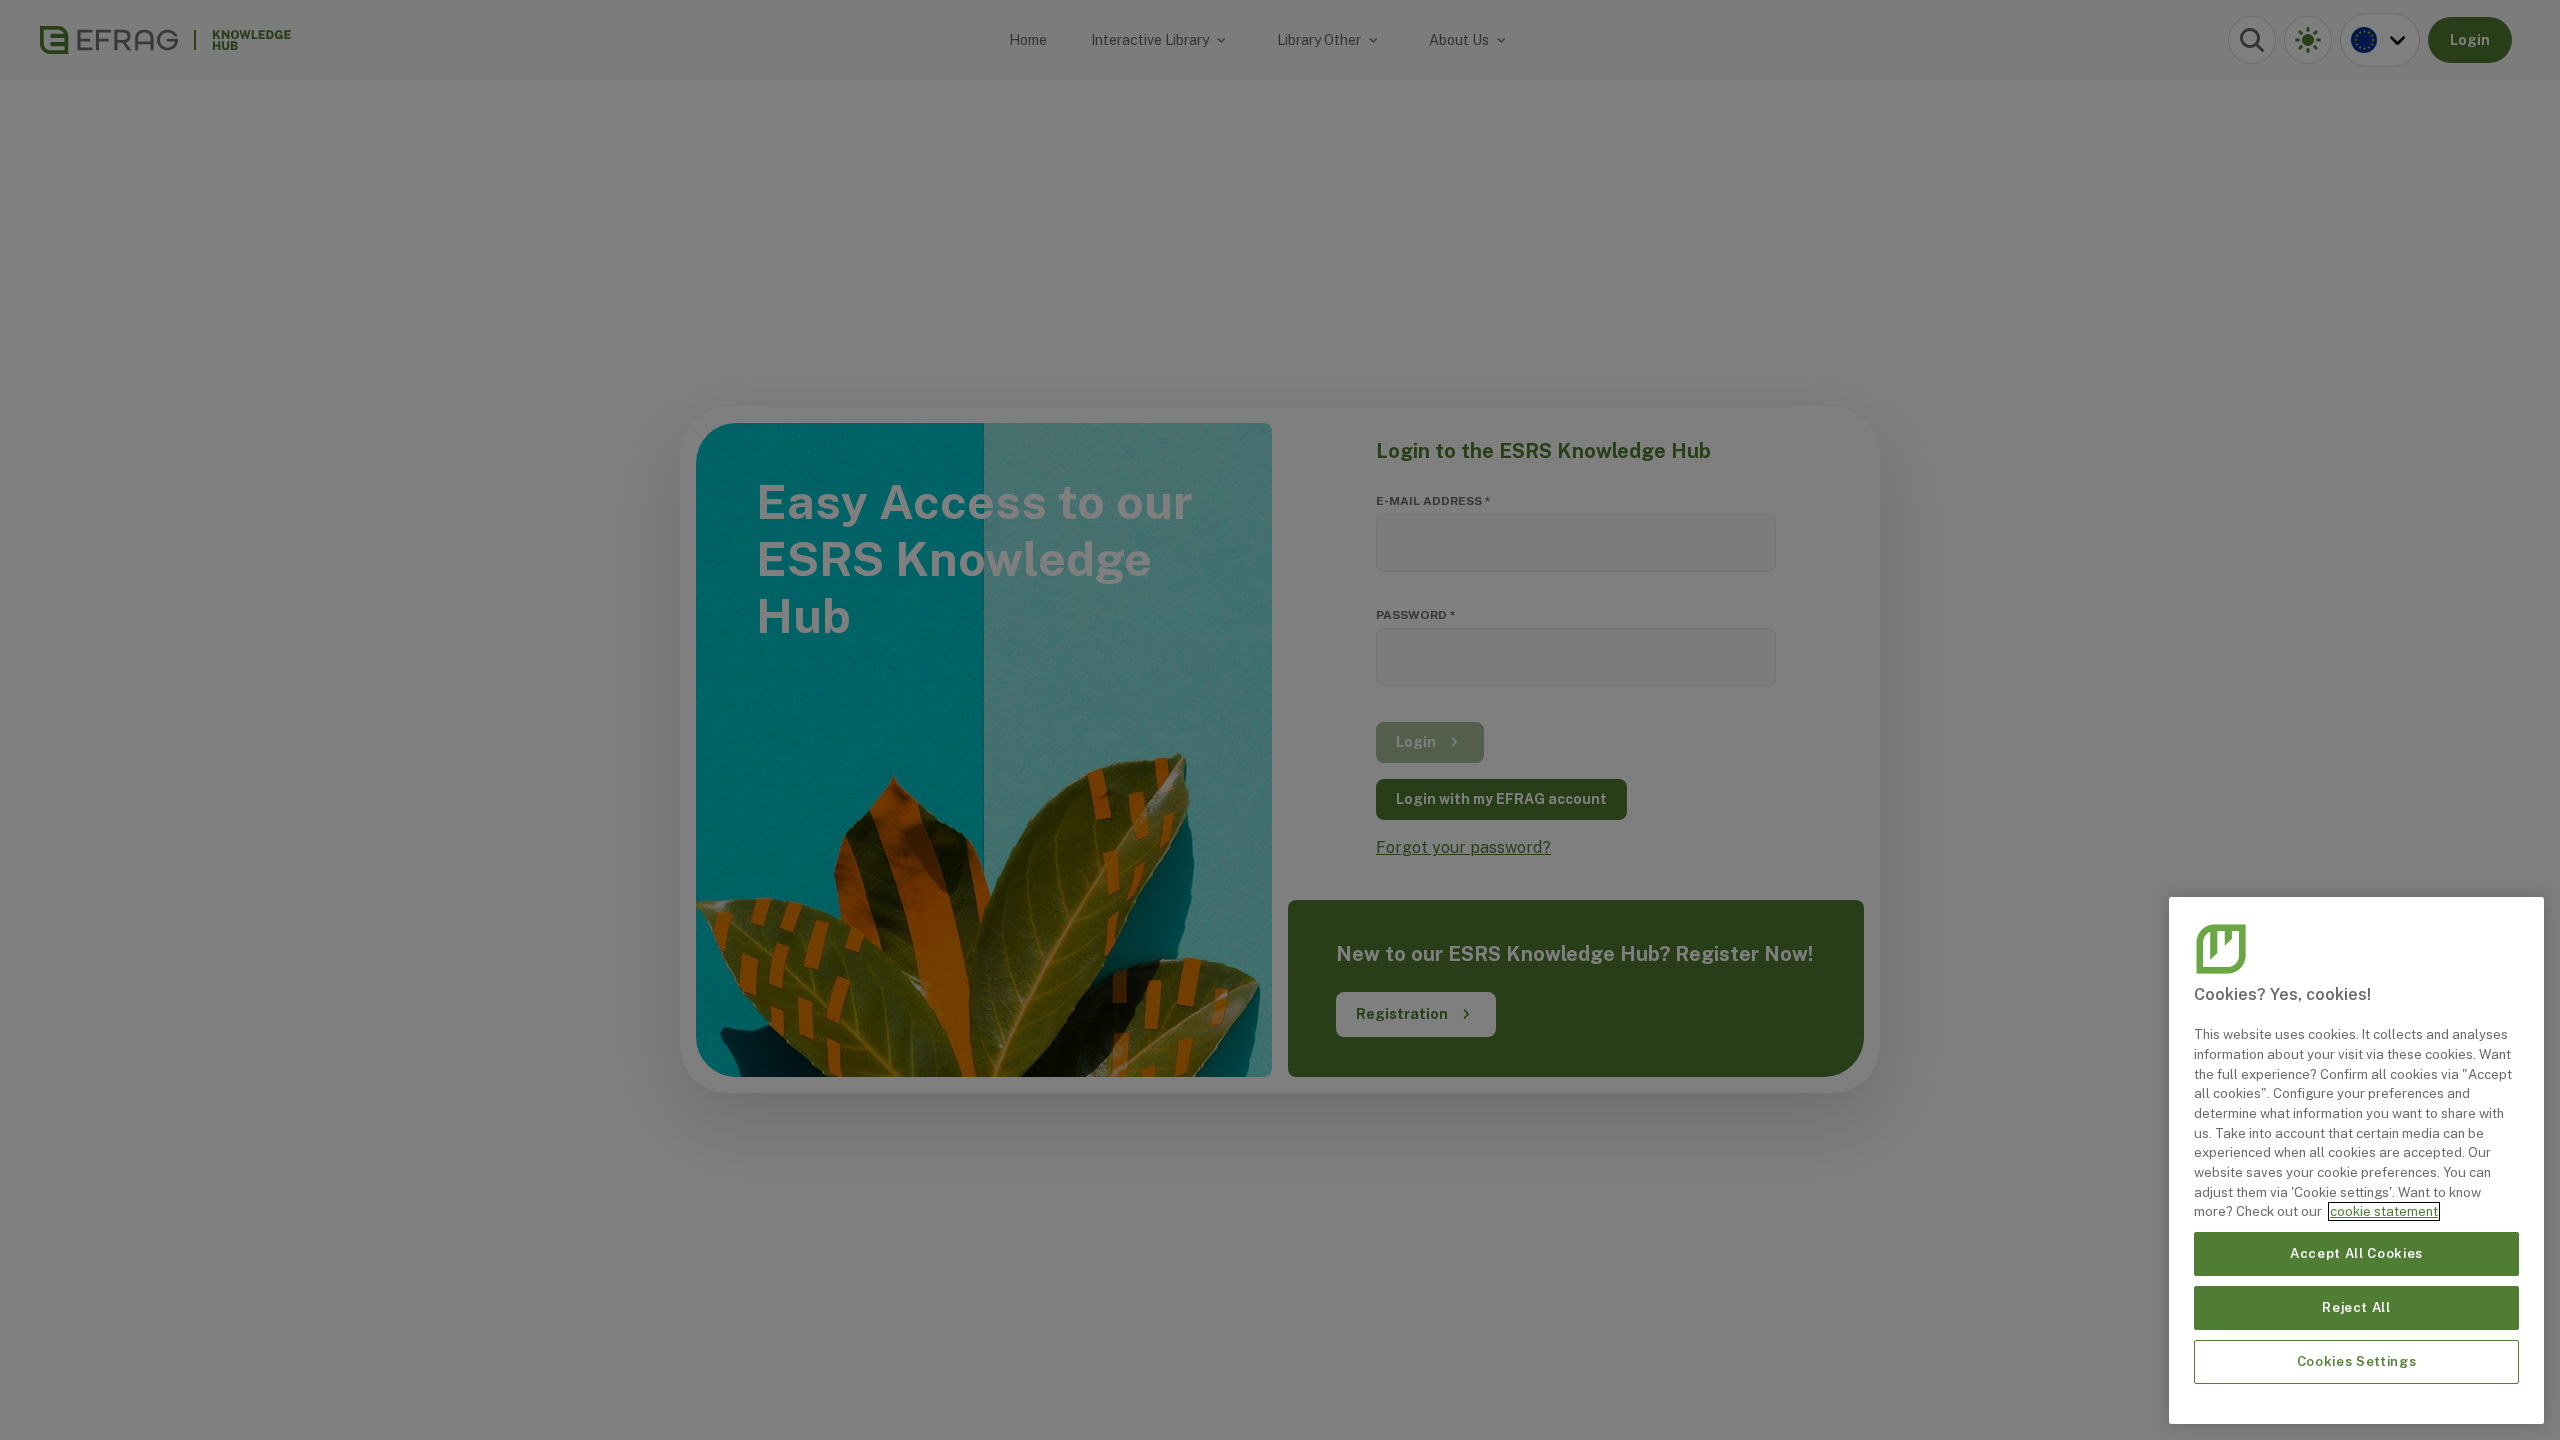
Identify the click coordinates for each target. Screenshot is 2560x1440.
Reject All (2356, 1307)
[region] (2356, 1160)
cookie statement (2384, 1211)
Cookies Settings (2357, 1361)
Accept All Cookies (2356, 1253)
